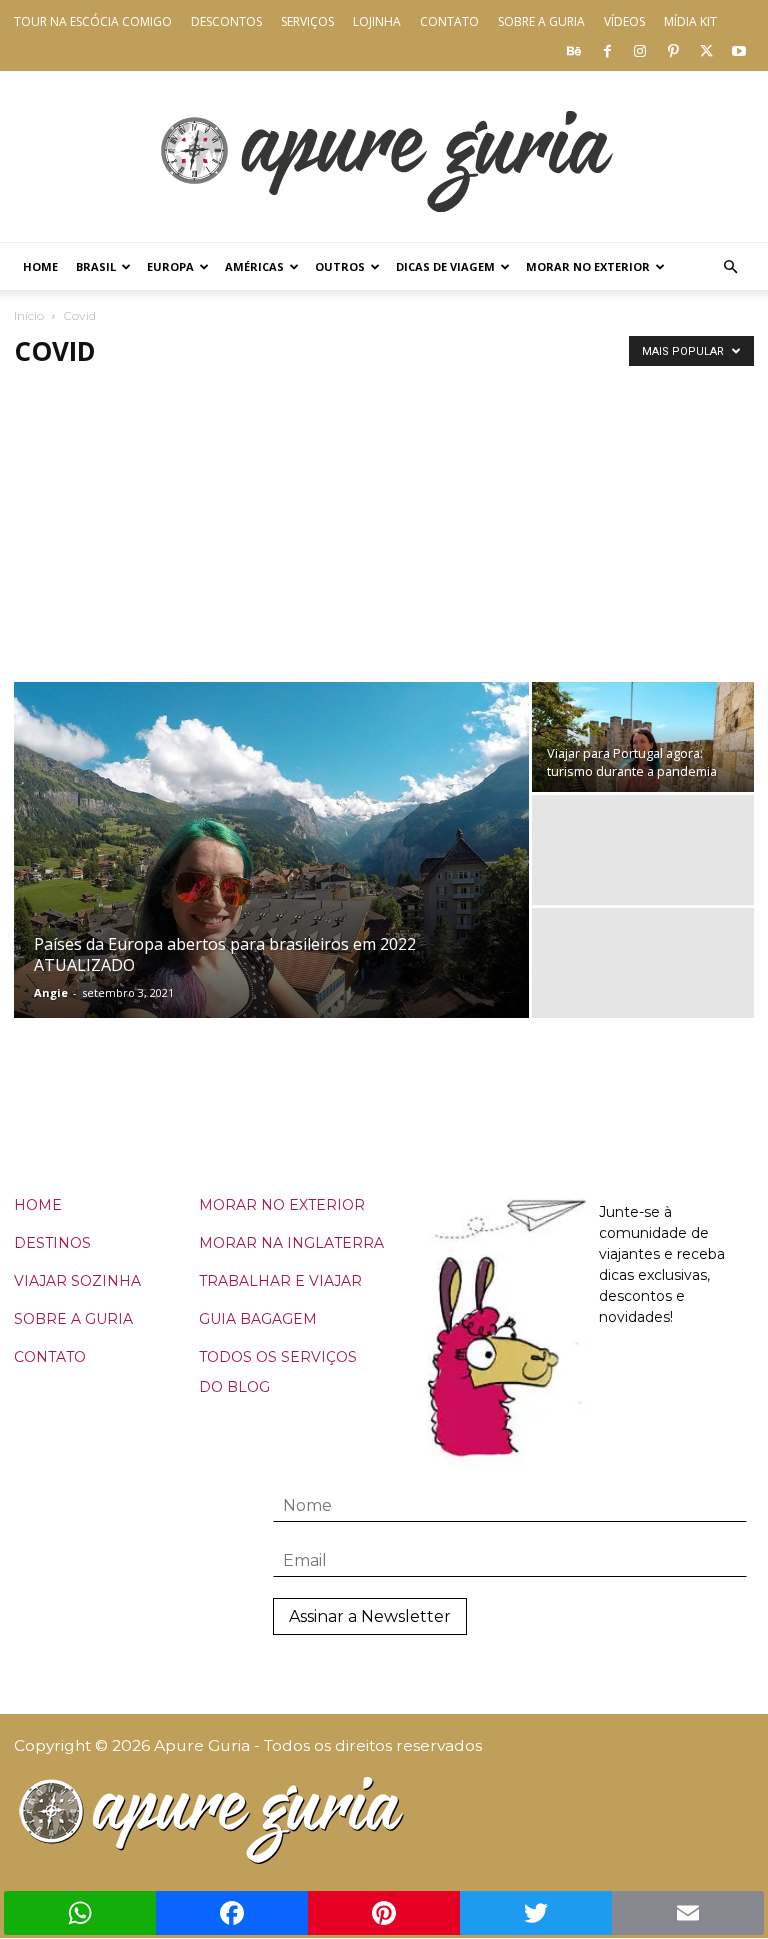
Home (40, 266)
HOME (38, 1205)
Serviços (307, 21)
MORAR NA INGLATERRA (291, 1243)
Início (29, 315)
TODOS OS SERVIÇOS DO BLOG (278, 1372)
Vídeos (624, 21)
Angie (51, 992)
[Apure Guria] (384, 156)
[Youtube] (739, 50)
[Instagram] (640, 50)
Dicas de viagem (445, 266)
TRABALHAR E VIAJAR (280, 1281)
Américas (254, 266)
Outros (340, 266)
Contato (449, 21)
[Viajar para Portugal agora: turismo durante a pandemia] (643, 737)
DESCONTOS (226, 21)
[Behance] (574, 50)
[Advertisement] (384, 532)
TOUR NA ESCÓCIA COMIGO (93, 21)
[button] (730, 267)
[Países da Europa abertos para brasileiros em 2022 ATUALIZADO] (271, 876)
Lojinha (377, 21)
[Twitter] (706, 50)
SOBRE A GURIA (73, 1319)
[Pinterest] (673, 50)
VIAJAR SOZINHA (77, 1281)
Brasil (96, 266)
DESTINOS (52, 1243)
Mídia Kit (690, 21)
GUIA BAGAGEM (258, 1319)
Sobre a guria (541, 21)
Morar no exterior (588, 266)
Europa (170, 266)
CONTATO (50, 1357)
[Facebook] (607, 50)
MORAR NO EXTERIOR (282, 1205)
